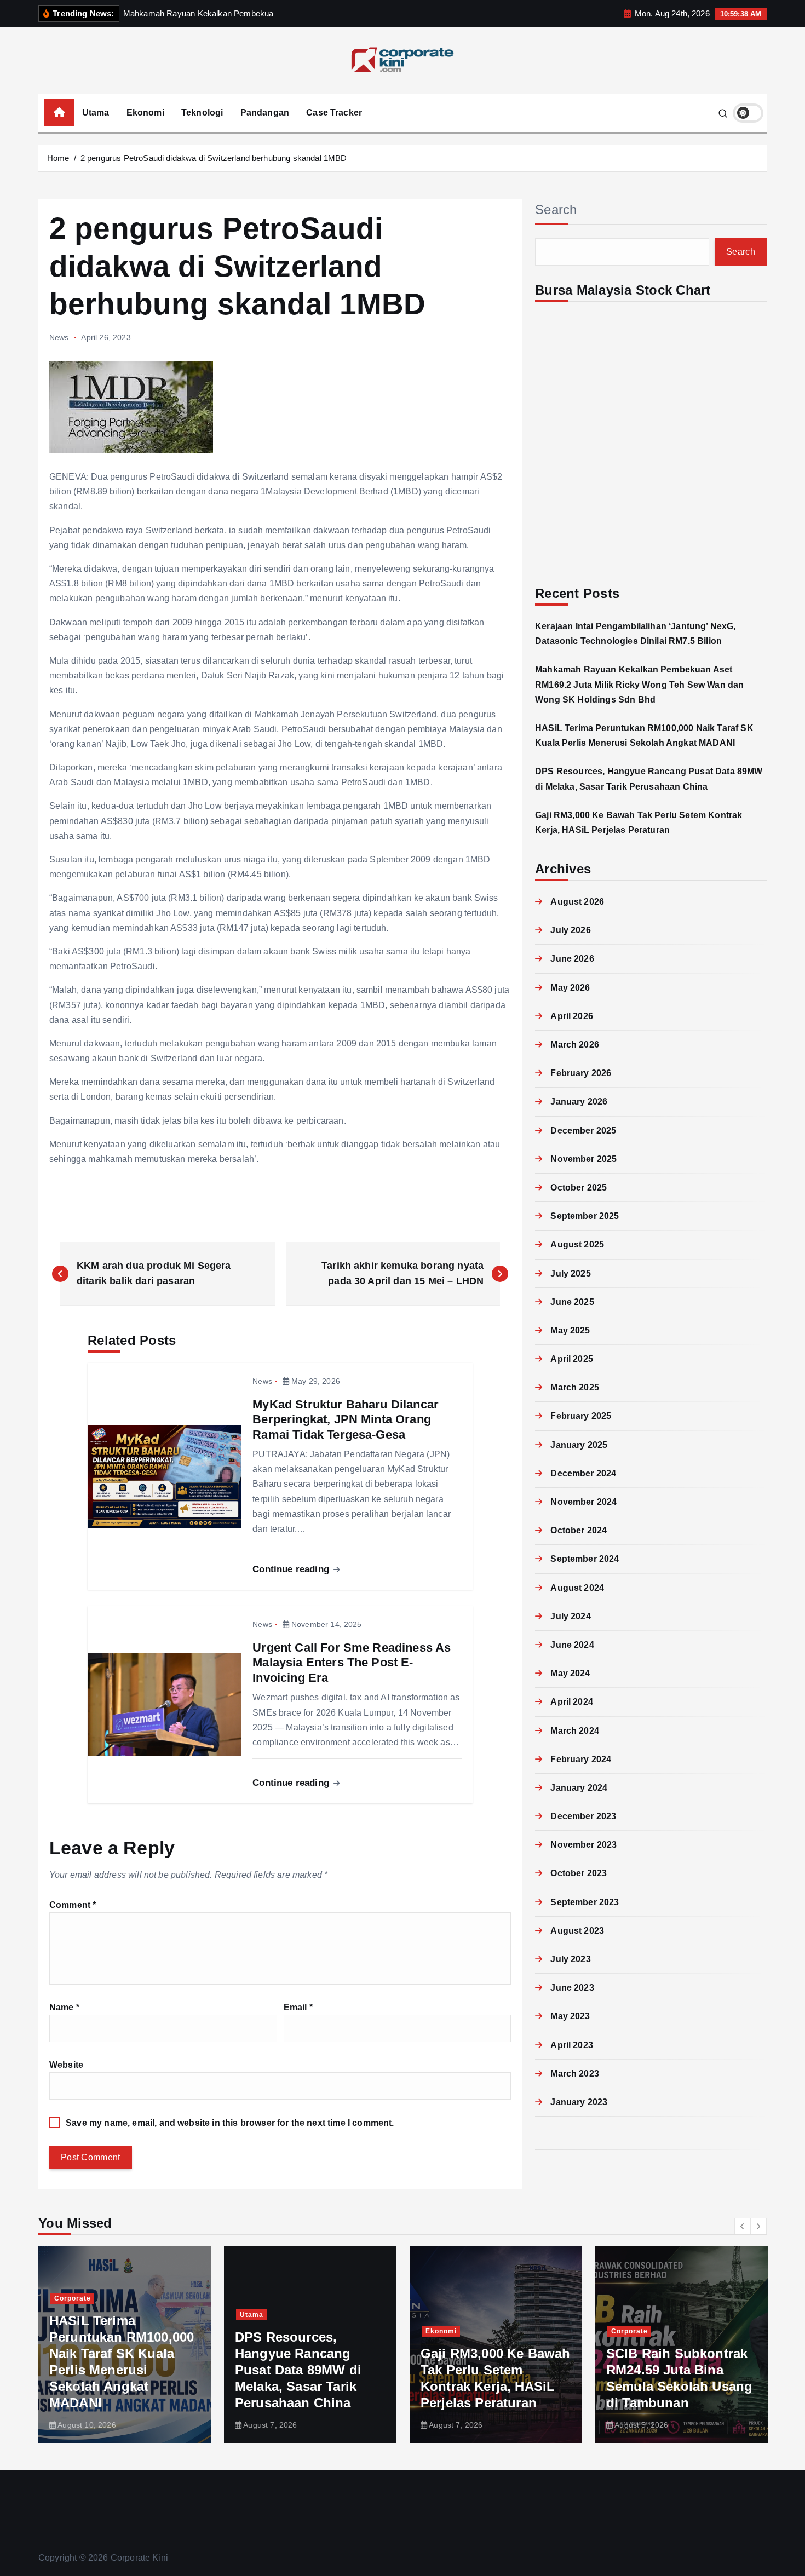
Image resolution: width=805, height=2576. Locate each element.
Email (298, 2007)
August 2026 (577, 902)
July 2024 (570, 1616)
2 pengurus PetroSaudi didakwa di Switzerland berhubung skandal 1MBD (214, 158)
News (59, 337)
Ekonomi (145, 113)
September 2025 (585, 1216)
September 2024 (585, 1559)
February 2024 (581, 1759)
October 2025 (579, 1188)
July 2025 (570, 1273)
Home (58, 158)
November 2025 (583, 1159)
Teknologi (202, 113)
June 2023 (572, 1988)
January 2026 (579, 1102)
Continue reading (292, 1569)
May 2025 (570, 1330)
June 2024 (572, 1645)
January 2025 (579, 1445)
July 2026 (570, 930)
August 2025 (577, 1244)
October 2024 (579, 1530)
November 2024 (583, 1502)
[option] (161, 2344)
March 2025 (575, 1387)
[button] (743, 2226)
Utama (96, 113)
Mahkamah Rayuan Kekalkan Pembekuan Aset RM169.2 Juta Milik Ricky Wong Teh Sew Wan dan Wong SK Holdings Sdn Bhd (639, 684)
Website (66, 2065)
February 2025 (581, 1416)
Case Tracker (334, 113)
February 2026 (581, 1073)
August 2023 (577, 1931)
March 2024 (575, 1731)
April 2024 (572, 1702)
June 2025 (572, 1302)
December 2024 (583, 1473)
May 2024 (570, 1673)
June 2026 (572, 959)
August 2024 (577, 1588)
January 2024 (579, 1788)
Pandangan (265, 113)
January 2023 (579, 2102)
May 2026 (570, 988)
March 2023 (575, 2074)
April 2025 (572, 1359)
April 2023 (572, 2045)
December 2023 (583, 1816)
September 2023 (585, 1902)
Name (64, 2007)
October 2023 (579, 1873)
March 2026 (575, 1045)
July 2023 (570, 1959)
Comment (73, 1905)
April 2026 (572, 1016)
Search (556, 209)
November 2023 (583, 1845)
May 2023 (570, 2016)
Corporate (480, 2331)
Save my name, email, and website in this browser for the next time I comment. (230, 2123)
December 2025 (583, 1131)
